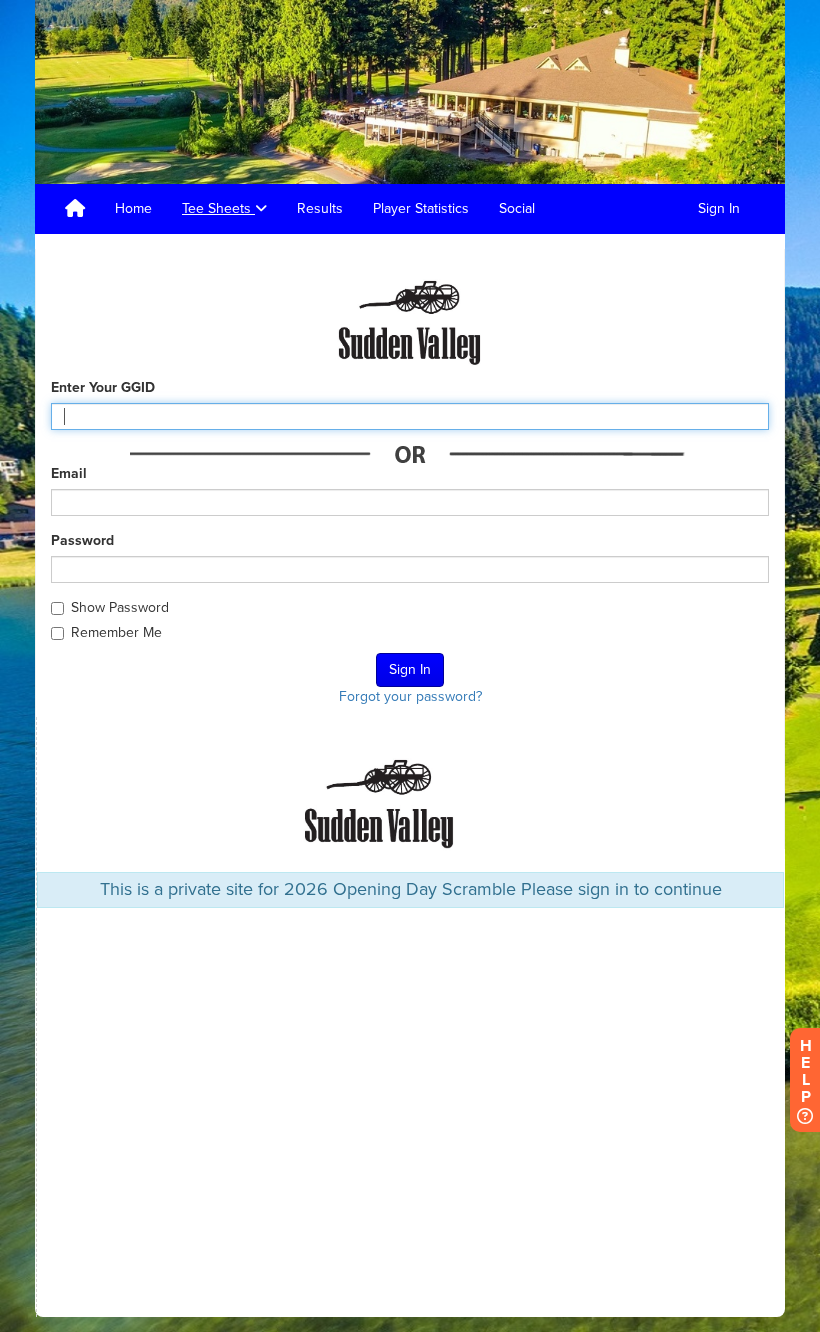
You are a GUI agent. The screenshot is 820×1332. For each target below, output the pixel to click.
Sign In (719, 208)
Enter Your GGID (103, 387)
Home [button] (133, 208)
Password (82, 540)
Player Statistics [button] (421, 208)
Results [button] (320, 208)
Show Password (120, 607)
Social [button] (517, 208)
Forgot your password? (410, 696)
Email (69, 473)
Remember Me (116, 632)
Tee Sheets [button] (218, 208)
